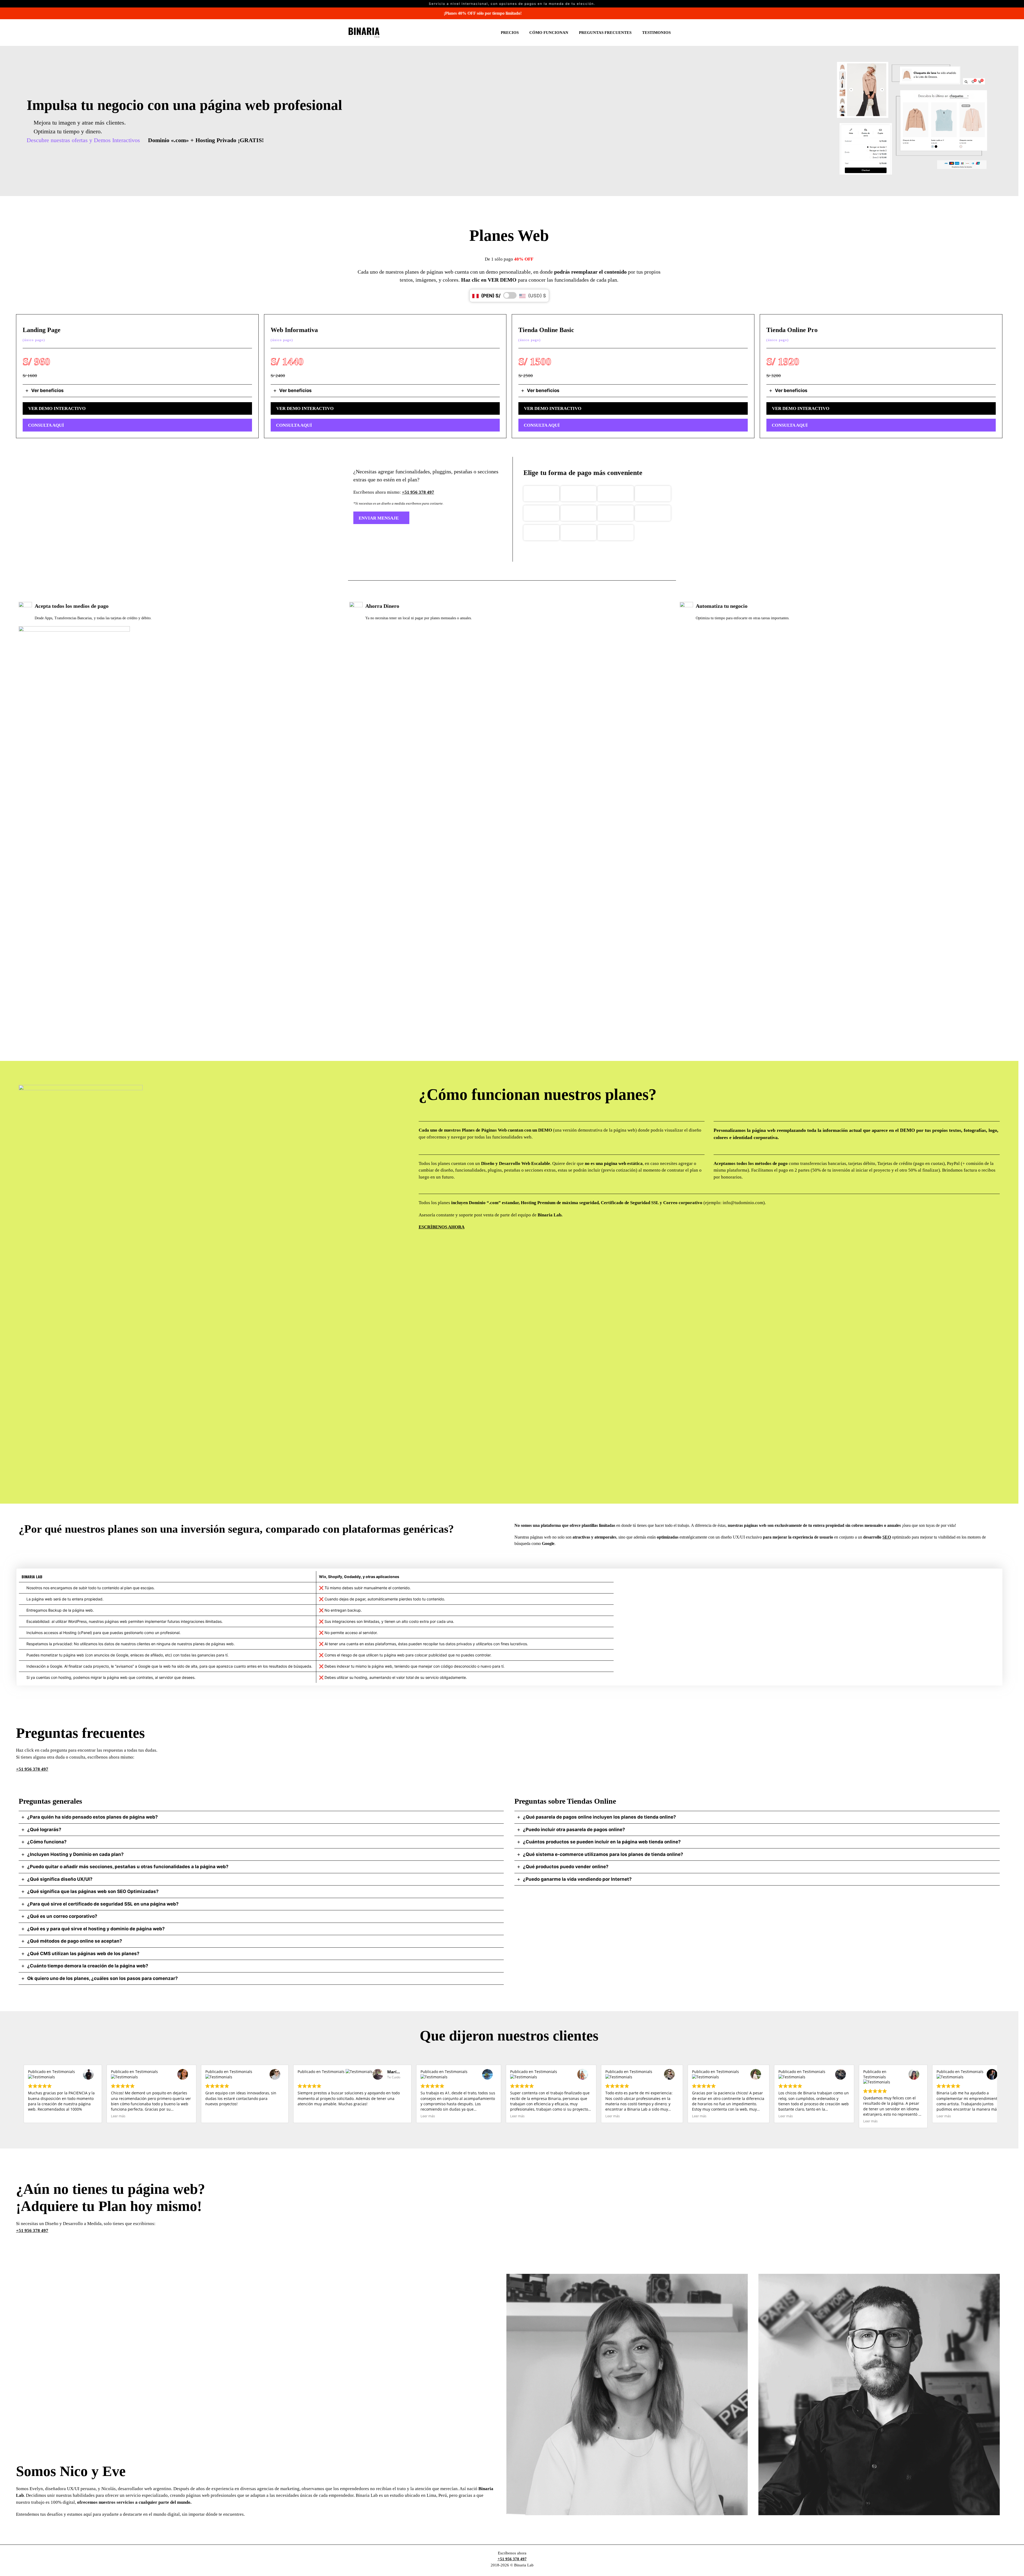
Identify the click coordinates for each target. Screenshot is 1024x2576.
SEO (887, 1537)
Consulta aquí (46, 425)
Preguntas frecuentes (605, 33)
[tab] (137, 391)
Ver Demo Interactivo (57, 408)
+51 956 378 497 (418, 492)
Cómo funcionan (549, 33)
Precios (510, 33)
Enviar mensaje (379, 518)
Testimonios (656, 33)
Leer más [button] (118, 2116)
